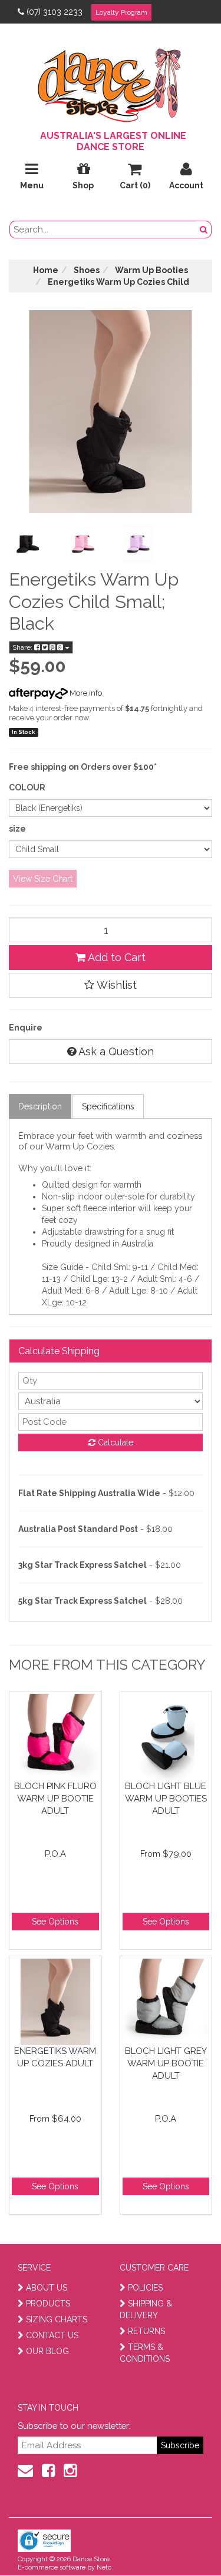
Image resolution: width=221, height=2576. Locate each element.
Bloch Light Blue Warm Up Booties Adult (166, 1798)
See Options (55, 1922)
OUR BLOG (47, 2351)
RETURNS (146, 2331)
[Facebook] (48, 2471)
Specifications (108, 1106)
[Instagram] (70, 2471)
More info (85, 693)
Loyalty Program (121, 12)
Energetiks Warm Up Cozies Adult (55, 2057)
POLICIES (145, 2288)
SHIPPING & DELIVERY (146, 2309)
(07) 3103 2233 (55, 12)
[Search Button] (204, 230)
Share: (23, 647)
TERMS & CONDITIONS (145, 2353)
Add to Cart (116, 957)
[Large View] (28, 544)
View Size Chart (43, 879)
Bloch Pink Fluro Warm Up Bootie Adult (55, 1798)
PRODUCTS (48, 2304)
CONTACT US (52, 2335)
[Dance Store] (111, 82)
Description (40, 1106)
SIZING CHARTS (57, 2319)
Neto (104, 2567)
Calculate (114, 1442)
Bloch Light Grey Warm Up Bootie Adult (166, 2063)
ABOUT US (47, 2288)
